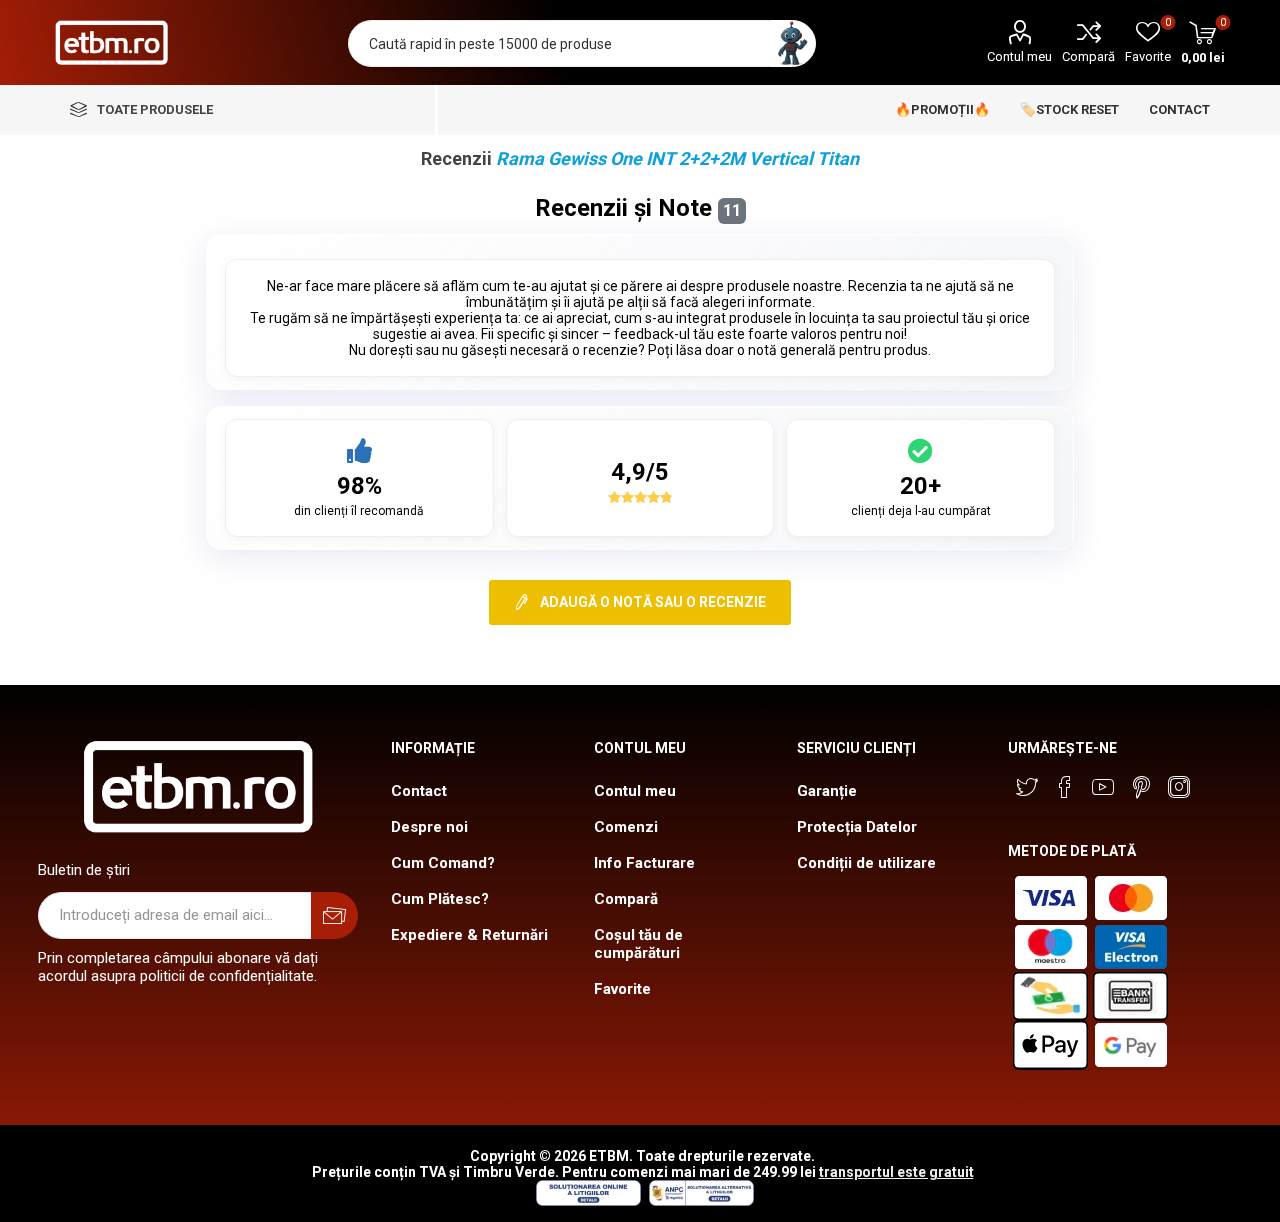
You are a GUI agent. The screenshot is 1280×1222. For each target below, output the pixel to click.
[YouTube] (1103, 787)
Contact (419, 791)
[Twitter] (1027, 787)
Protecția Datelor (857, 827)
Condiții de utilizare (866, 863)
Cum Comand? (443, 863)
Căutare (792, 43)
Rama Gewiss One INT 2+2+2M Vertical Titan (677, 158)
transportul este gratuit (896, 1172)
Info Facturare (644, 863)
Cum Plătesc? (440, 899)
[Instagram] (1179, 787)
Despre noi (429, 827)
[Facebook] (1065, 787)
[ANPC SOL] (587, 1201)
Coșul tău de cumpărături (638, 944)
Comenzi (626, 827)
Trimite (334, 915)
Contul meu (1019, 56)
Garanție (827, 791)
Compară (1088, 56)
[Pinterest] (1141, 787)
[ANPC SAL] (699, 1201)
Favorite (622, 989)
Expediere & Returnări (469, 935)
